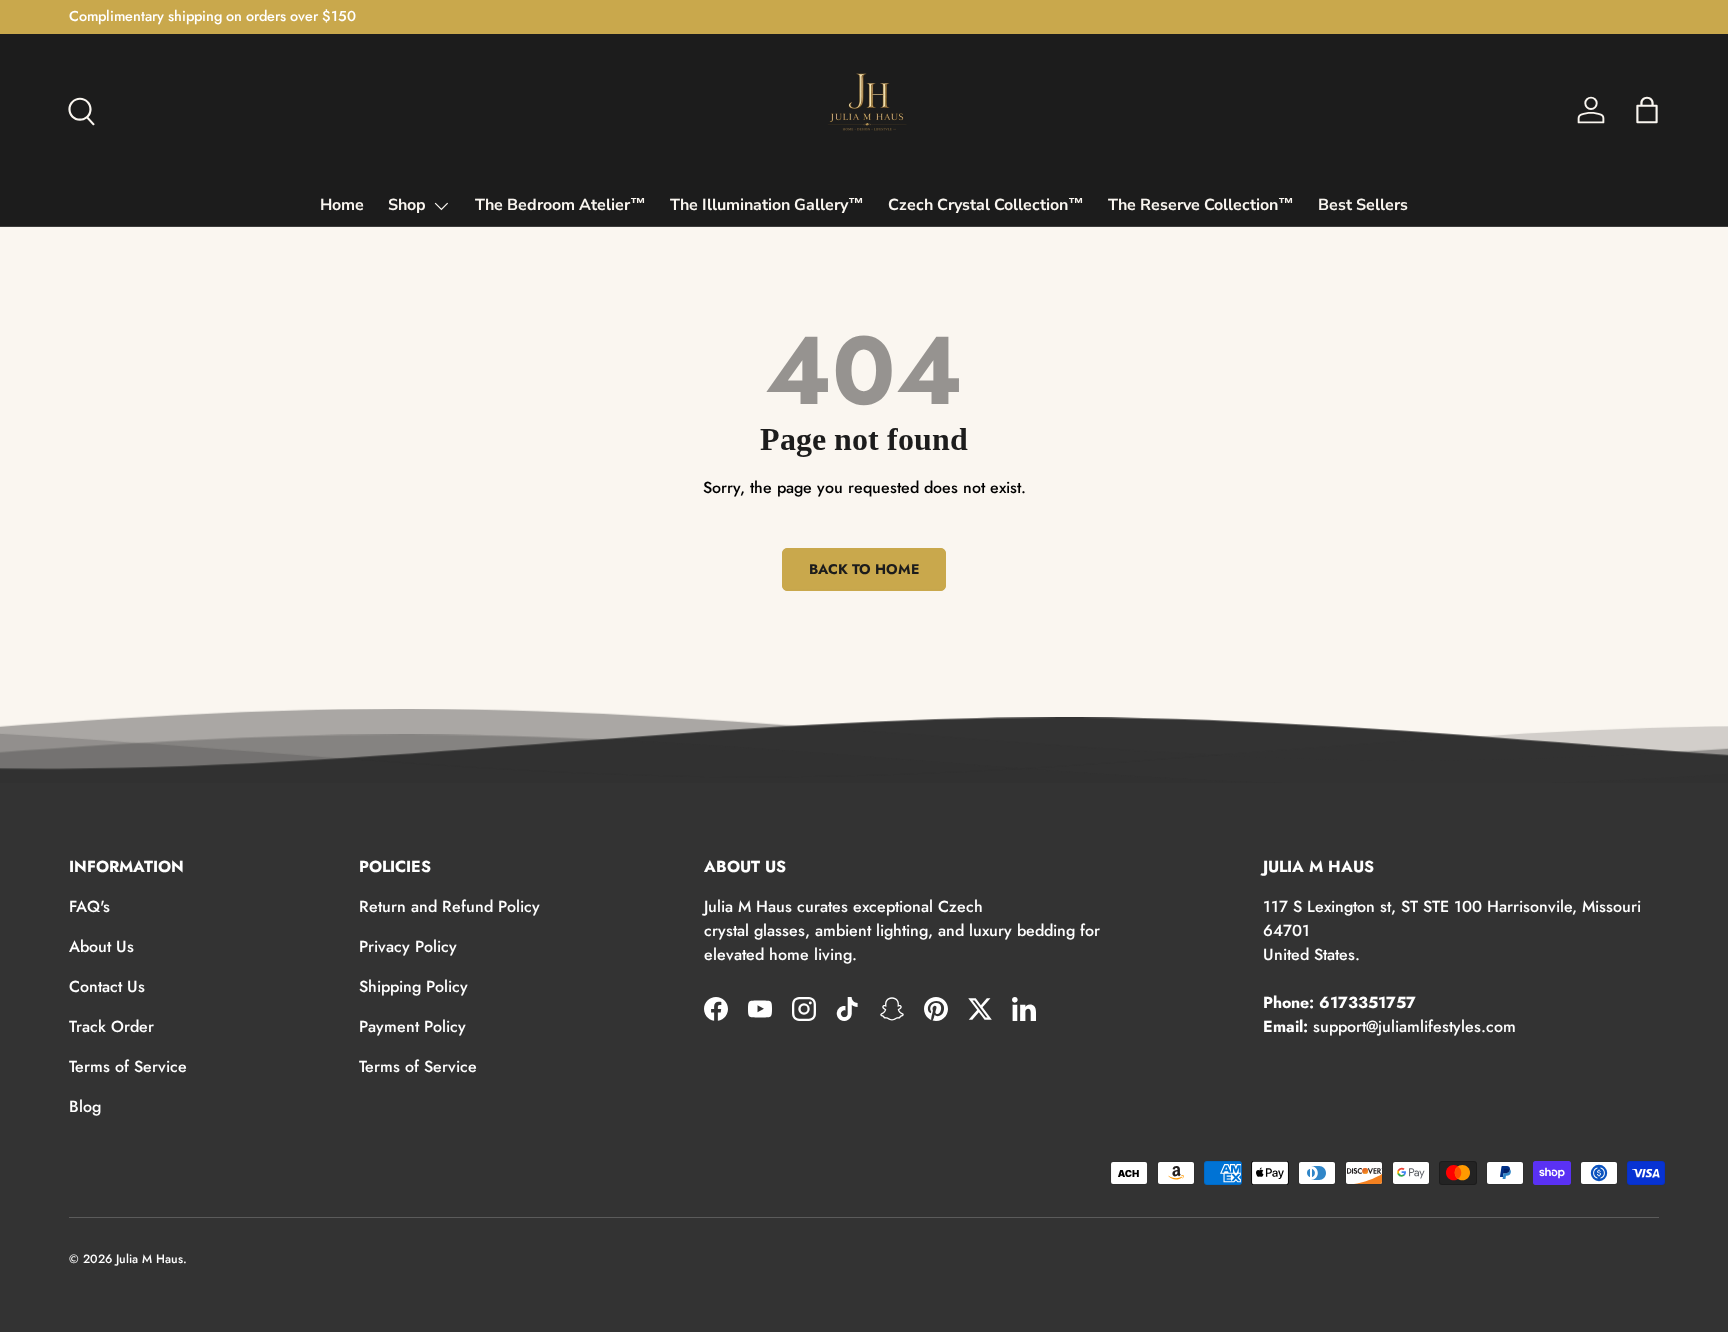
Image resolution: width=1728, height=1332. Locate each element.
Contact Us (107, 986)
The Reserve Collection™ (1201, 205)
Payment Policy (412, 1026)
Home (342, 205)
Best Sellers (1363, 205)
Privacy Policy (408, 946)
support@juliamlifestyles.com (1414, 1026)
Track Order (111, 1026)
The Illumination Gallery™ (767, 205)
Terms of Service (128, 1066)
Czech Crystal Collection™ (986, 205)
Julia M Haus (149, 1259)
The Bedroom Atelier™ (560, 205)
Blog (85, 1106)
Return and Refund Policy (449, 906)
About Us (101, 946)
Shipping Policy (413, 986)
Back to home (864, 569)
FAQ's (89, 906)
